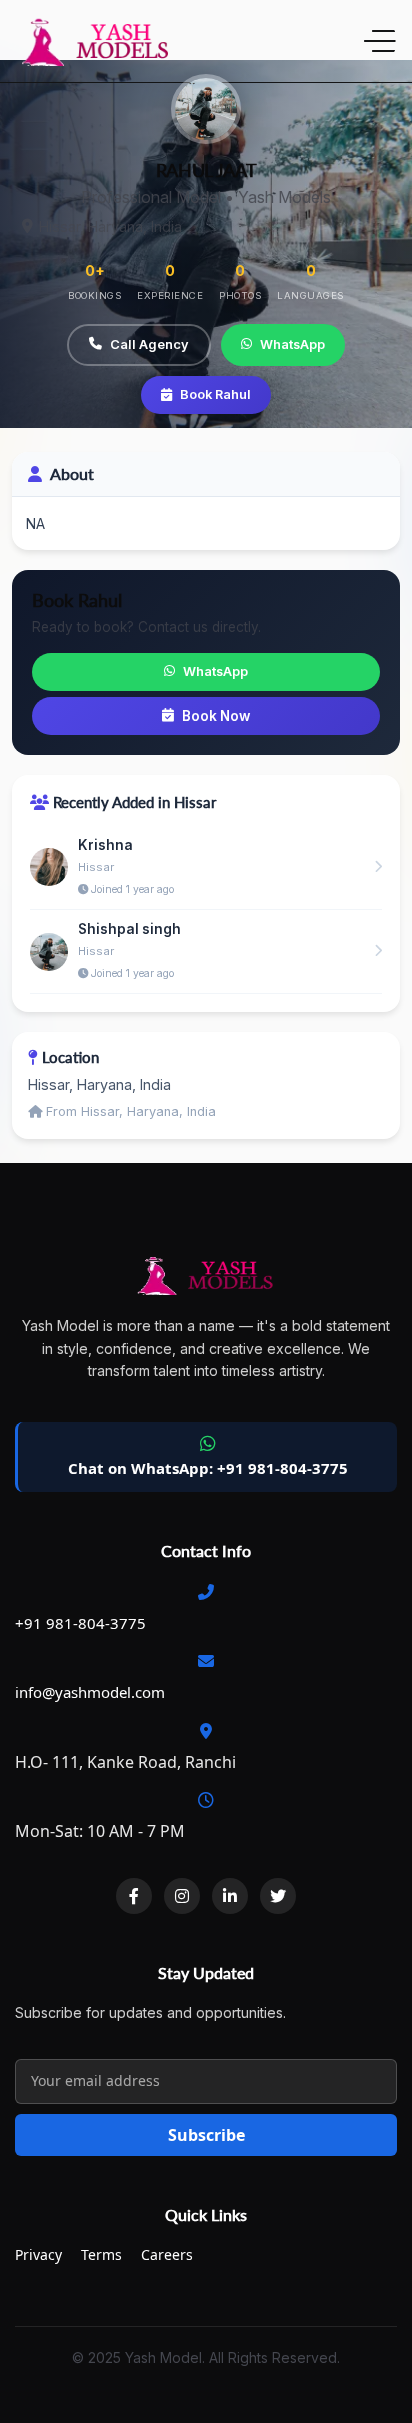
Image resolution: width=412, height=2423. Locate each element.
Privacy (38, 2254)
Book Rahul (215, 394)
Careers (167, 2254)
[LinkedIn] (230, 1896)
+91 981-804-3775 (80, 1623)
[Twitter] (278, 1896)
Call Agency (149, 344)
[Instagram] (182, 1896)
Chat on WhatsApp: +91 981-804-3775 (208, 1468)
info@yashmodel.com (90, 1692)
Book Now (216, 716)
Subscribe (206, 2135)
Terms (101, 2254)
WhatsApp (292, 344)
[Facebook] (134, 1896)
